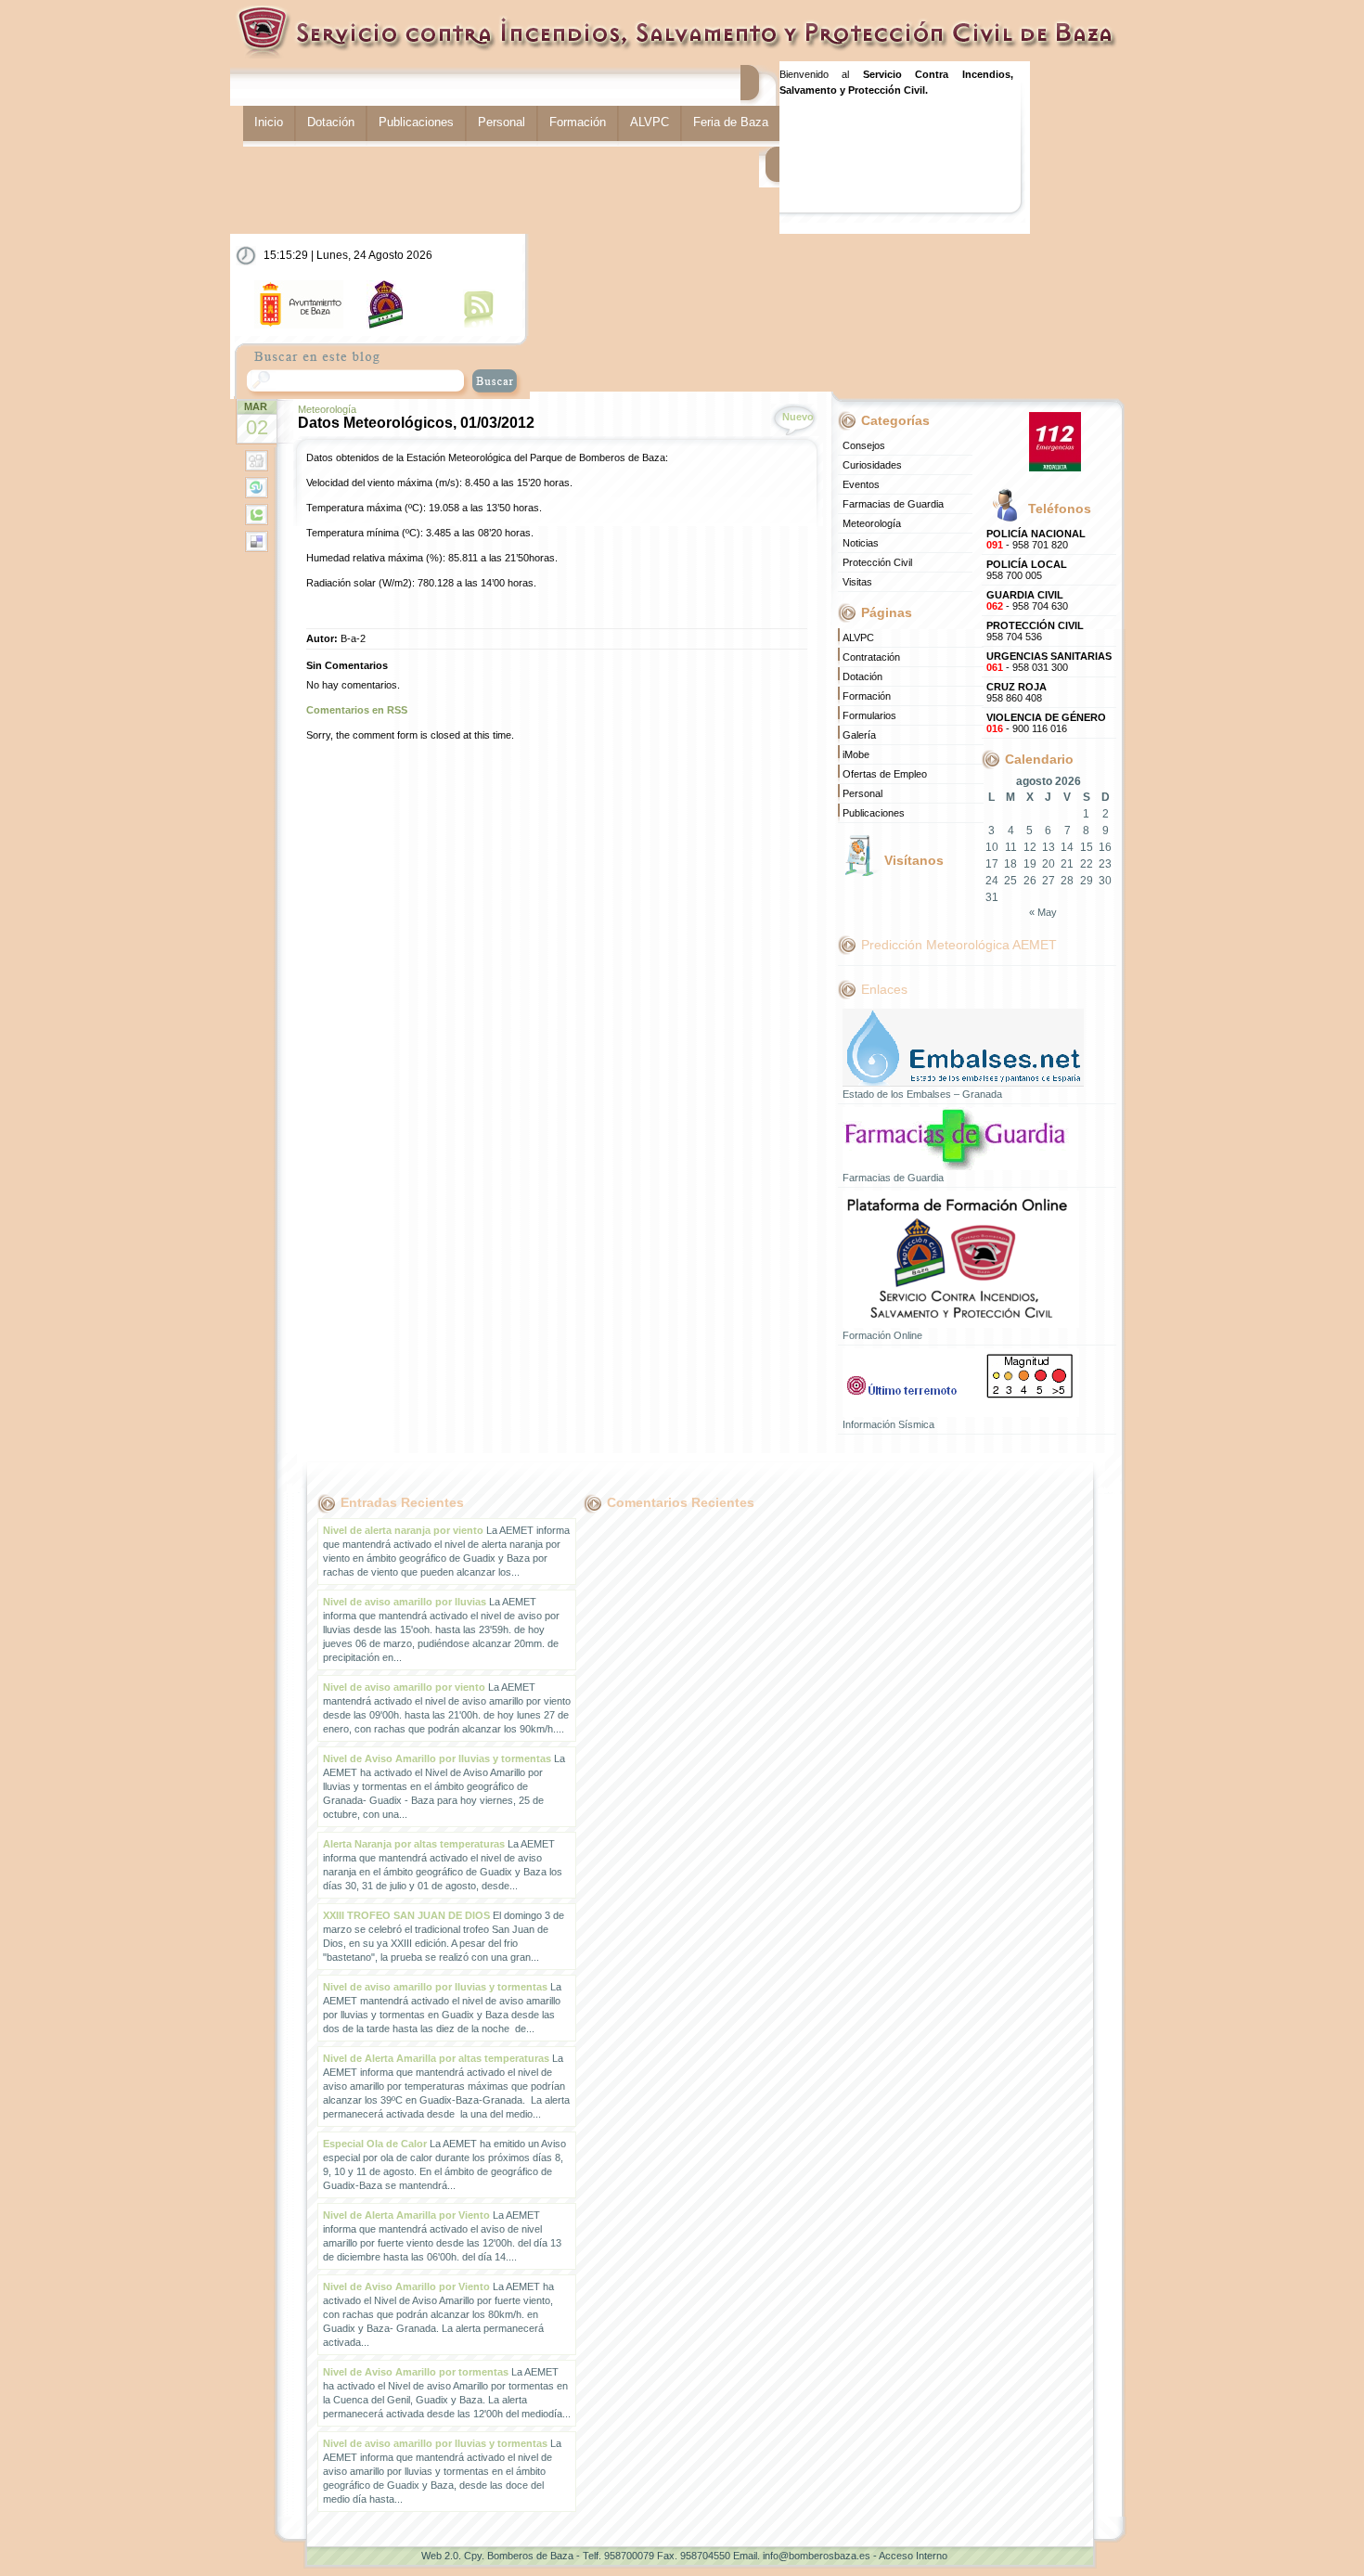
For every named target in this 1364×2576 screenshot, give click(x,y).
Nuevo (798, 417)
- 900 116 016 (1046, 723)
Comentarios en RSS (357, 710)
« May (1043, 912)
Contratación (871, 657)
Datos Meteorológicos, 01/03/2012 (416, 423)
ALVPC (650, 122)
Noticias (861, 543)
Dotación (331, 122)
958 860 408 (1017, 692)
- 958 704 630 (1027, 600)
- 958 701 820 (1036, 539)
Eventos (861, 484)
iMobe (856, 754)
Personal (502, 122)
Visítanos (914, 860)
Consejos (864, 445)
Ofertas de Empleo (885, 774)
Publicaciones (416, 122)
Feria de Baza (731, 122)
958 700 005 (1027, 570)
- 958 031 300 (1049, 662)
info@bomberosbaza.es (817, 2556)
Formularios (869, 715)
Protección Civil (877, 562)
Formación (578, 122)
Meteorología (327, 409)
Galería (859, 735)
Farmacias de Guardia (893, 504)
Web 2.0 (440, 2556)
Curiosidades (872, 465)
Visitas (857, 582)
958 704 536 (1035, 631)
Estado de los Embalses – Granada (922, 1094)
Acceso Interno (913, 2556)
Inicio (269, 122)
